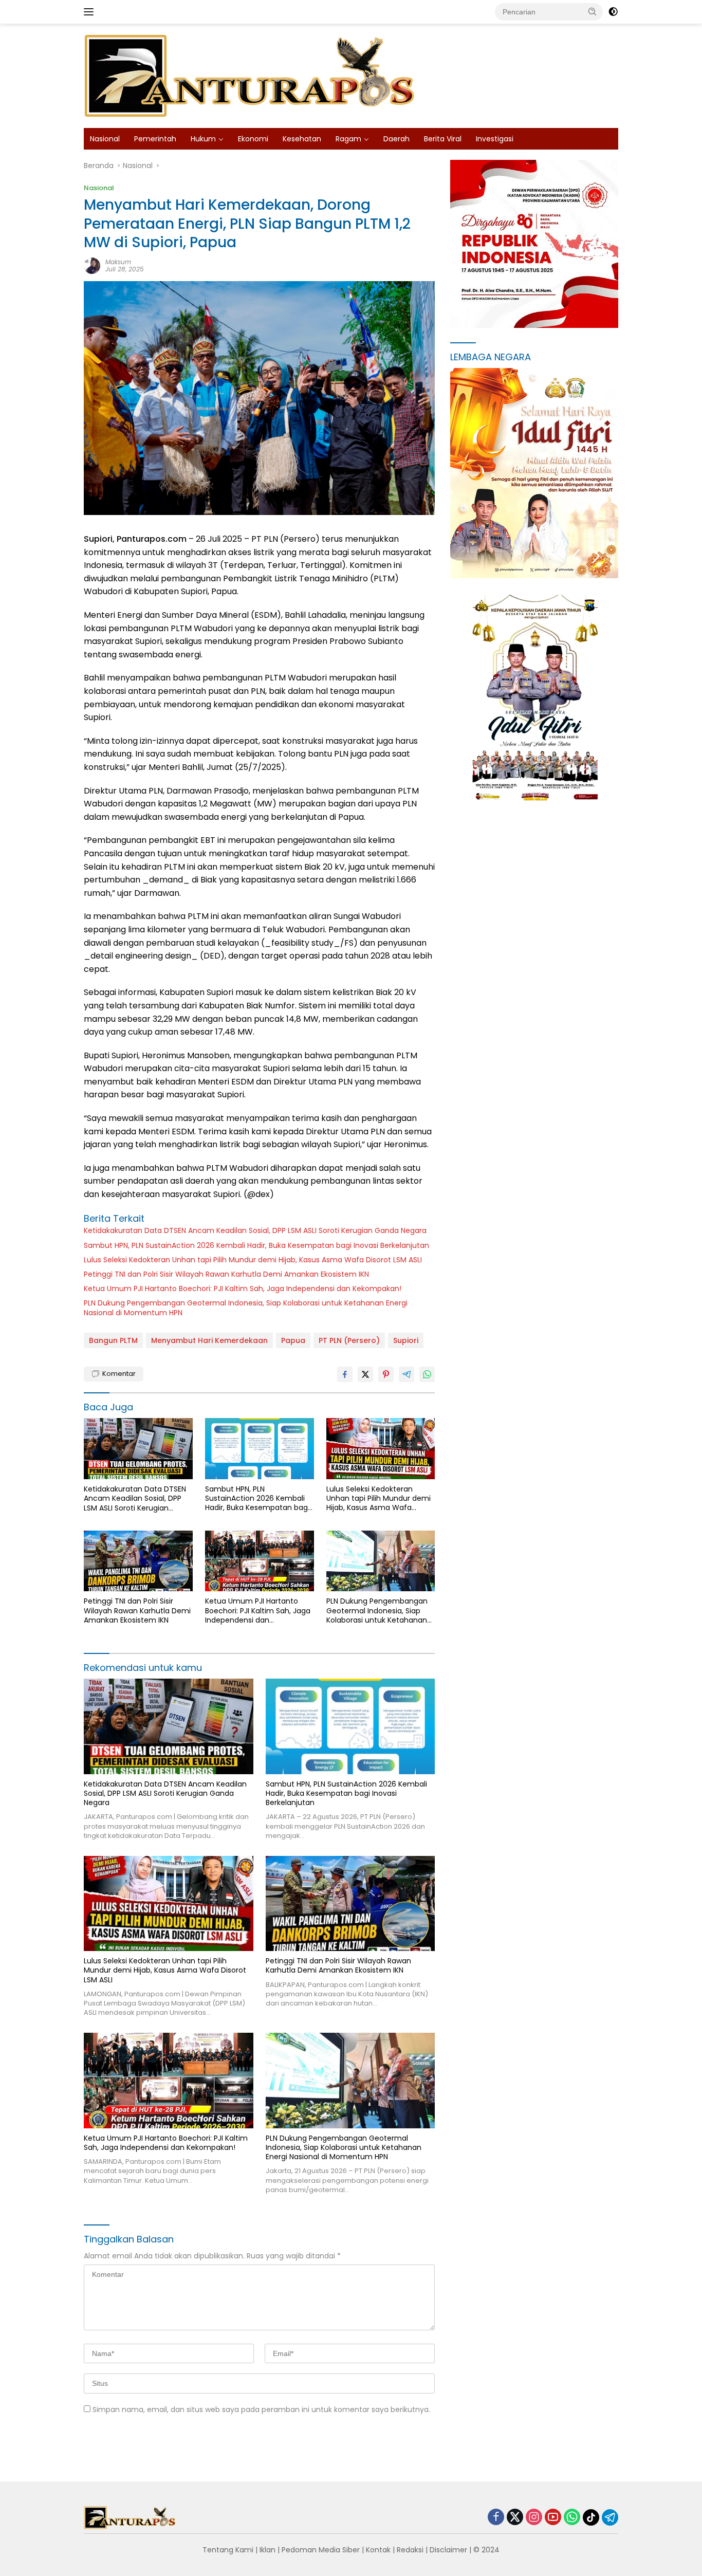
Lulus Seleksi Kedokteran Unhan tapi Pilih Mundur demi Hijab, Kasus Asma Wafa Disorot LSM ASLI (253, 1260)
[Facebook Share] (345, 1374)
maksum (118, 262)
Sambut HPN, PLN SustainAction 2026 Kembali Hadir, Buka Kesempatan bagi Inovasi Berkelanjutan (256, 1245)
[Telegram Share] (407, 1374)
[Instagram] (534, 2518)
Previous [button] (576, 556)
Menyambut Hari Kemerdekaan (209, 1340)
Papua (293, 1340)
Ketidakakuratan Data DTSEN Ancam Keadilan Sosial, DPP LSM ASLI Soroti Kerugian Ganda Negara (255, 1230)
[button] (593, 11)
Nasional (105, 139)
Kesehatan (302, 139)
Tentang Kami (228, 2550)
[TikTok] (591, 2517)
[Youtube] (553, 2518)
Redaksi (410, 2550)
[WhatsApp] (572, 2518)
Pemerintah (155, 139)
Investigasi (495, 139)
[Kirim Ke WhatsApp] (427, 1374)
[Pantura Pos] (251, 75)
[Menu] (91, 12)
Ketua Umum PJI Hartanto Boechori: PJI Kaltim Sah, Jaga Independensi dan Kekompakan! (243, 1289)
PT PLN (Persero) (349, 1340)
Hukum (203, 139)
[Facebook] (496, 2518)
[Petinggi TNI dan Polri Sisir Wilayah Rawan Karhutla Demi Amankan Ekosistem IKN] (138, 1561)
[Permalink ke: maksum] (92, 265)
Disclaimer (448, 2550)
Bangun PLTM (113, 1340)
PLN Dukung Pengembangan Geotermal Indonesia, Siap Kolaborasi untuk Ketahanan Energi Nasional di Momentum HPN (246, 1308)
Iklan (267, 2550)
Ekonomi (253, 139)
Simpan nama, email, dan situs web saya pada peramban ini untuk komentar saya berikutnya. (261, 2409)
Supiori (406, 1340)
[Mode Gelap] (613, 12)
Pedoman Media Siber (321, 2550)
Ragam (348, 139)
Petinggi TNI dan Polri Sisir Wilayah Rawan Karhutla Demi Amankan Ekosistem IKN (226, 1274)
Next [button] (596, 556)
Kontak (378, 2550)
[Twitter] (515, 2518)
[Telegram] (610, 2517)
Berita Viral (443, 139)
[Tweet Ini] (365, 1374)
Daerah (396, 139)
